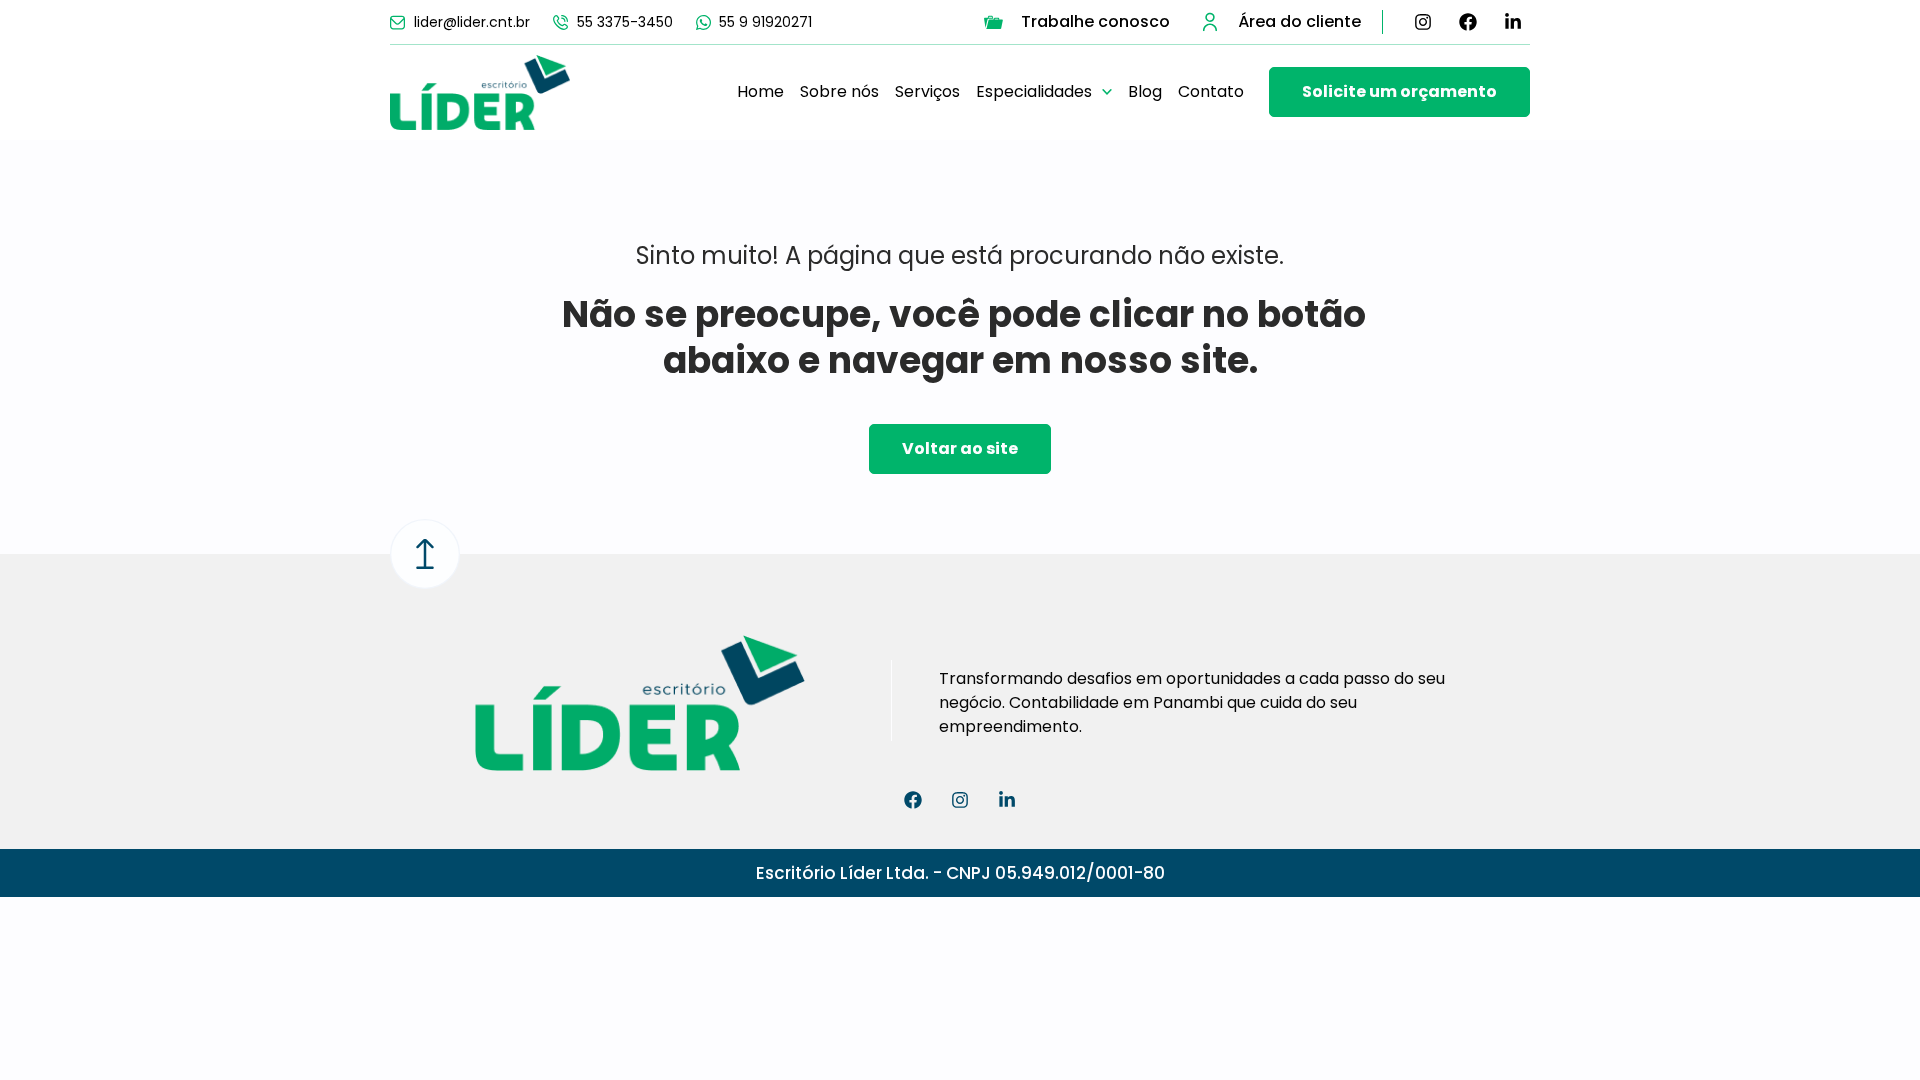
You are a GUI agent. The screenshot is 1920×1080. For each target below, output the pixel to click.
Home (760, 91)
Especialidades (1034, 91)
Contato (1211, 91)
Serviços (927, 91)
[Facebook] (1468, 22)
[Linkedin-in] (1513, 22)
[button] (1044, 92)
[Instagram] (1423, 22)
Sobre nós (839, 91)
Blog (1145, 91)
